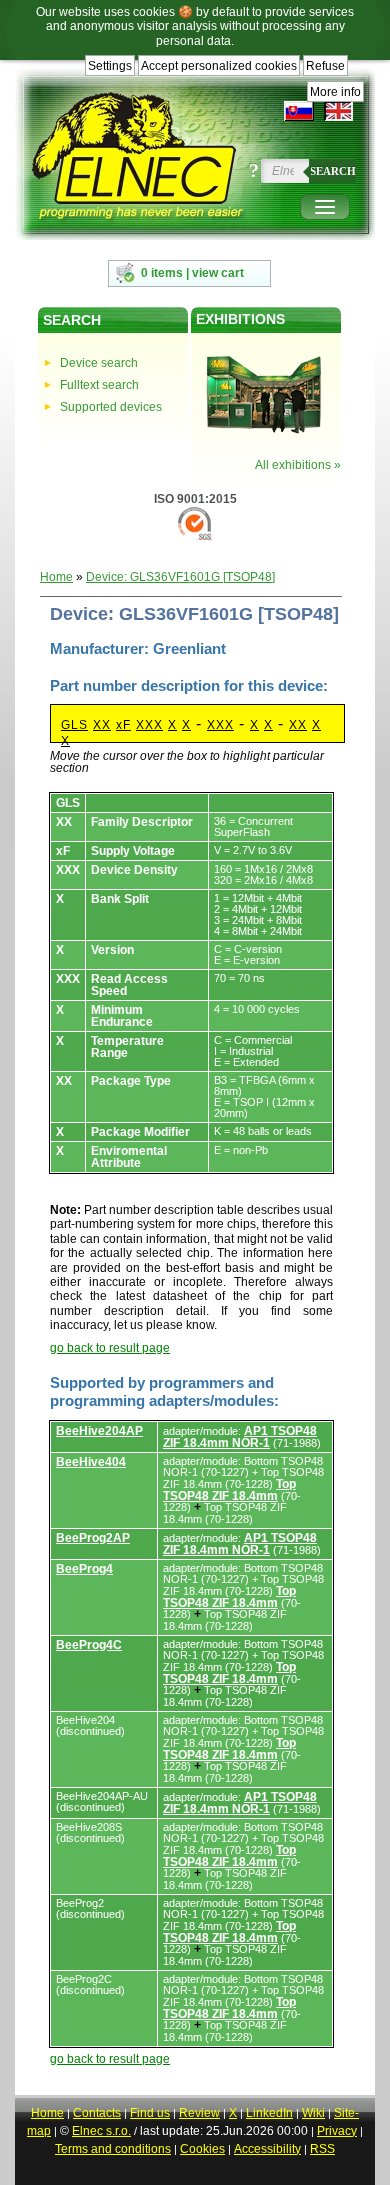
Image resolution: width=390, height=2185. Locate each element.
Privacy (337, 2131)
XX (102, 725)
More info (335, 92)
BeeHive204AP (99, 1431)
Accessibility (267, 2149)
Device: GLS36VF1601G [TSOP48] (180, 577)
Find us (150, 2113)
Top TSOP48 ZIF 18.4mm (229, 1490)
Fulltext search (99, 385)
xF (123, 725)
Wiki (313, 2113)
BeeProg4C (89, 1645)
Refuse (325, 66)
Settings (110, 66)
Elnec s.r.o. (101, 2131)
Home (56, 577)
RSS (322, 2149)
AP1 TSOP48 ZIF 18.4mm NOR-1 (240, 1437)
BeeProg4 (84, 1569)
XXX (149, 725)
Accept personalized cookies (219, 66)
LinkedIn (269, 2113)
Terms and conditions (113, 2149)
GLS (74, 725)
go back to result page (110, 1348)
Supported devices (111, 407)
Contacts (97, 2113)
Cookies (202, 2149)
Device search (99, 363)
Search (333, 171)
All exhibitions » (298, 465)
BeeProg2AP (93, 1538)
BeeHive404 (91, 1462)
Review (199, 2113)
